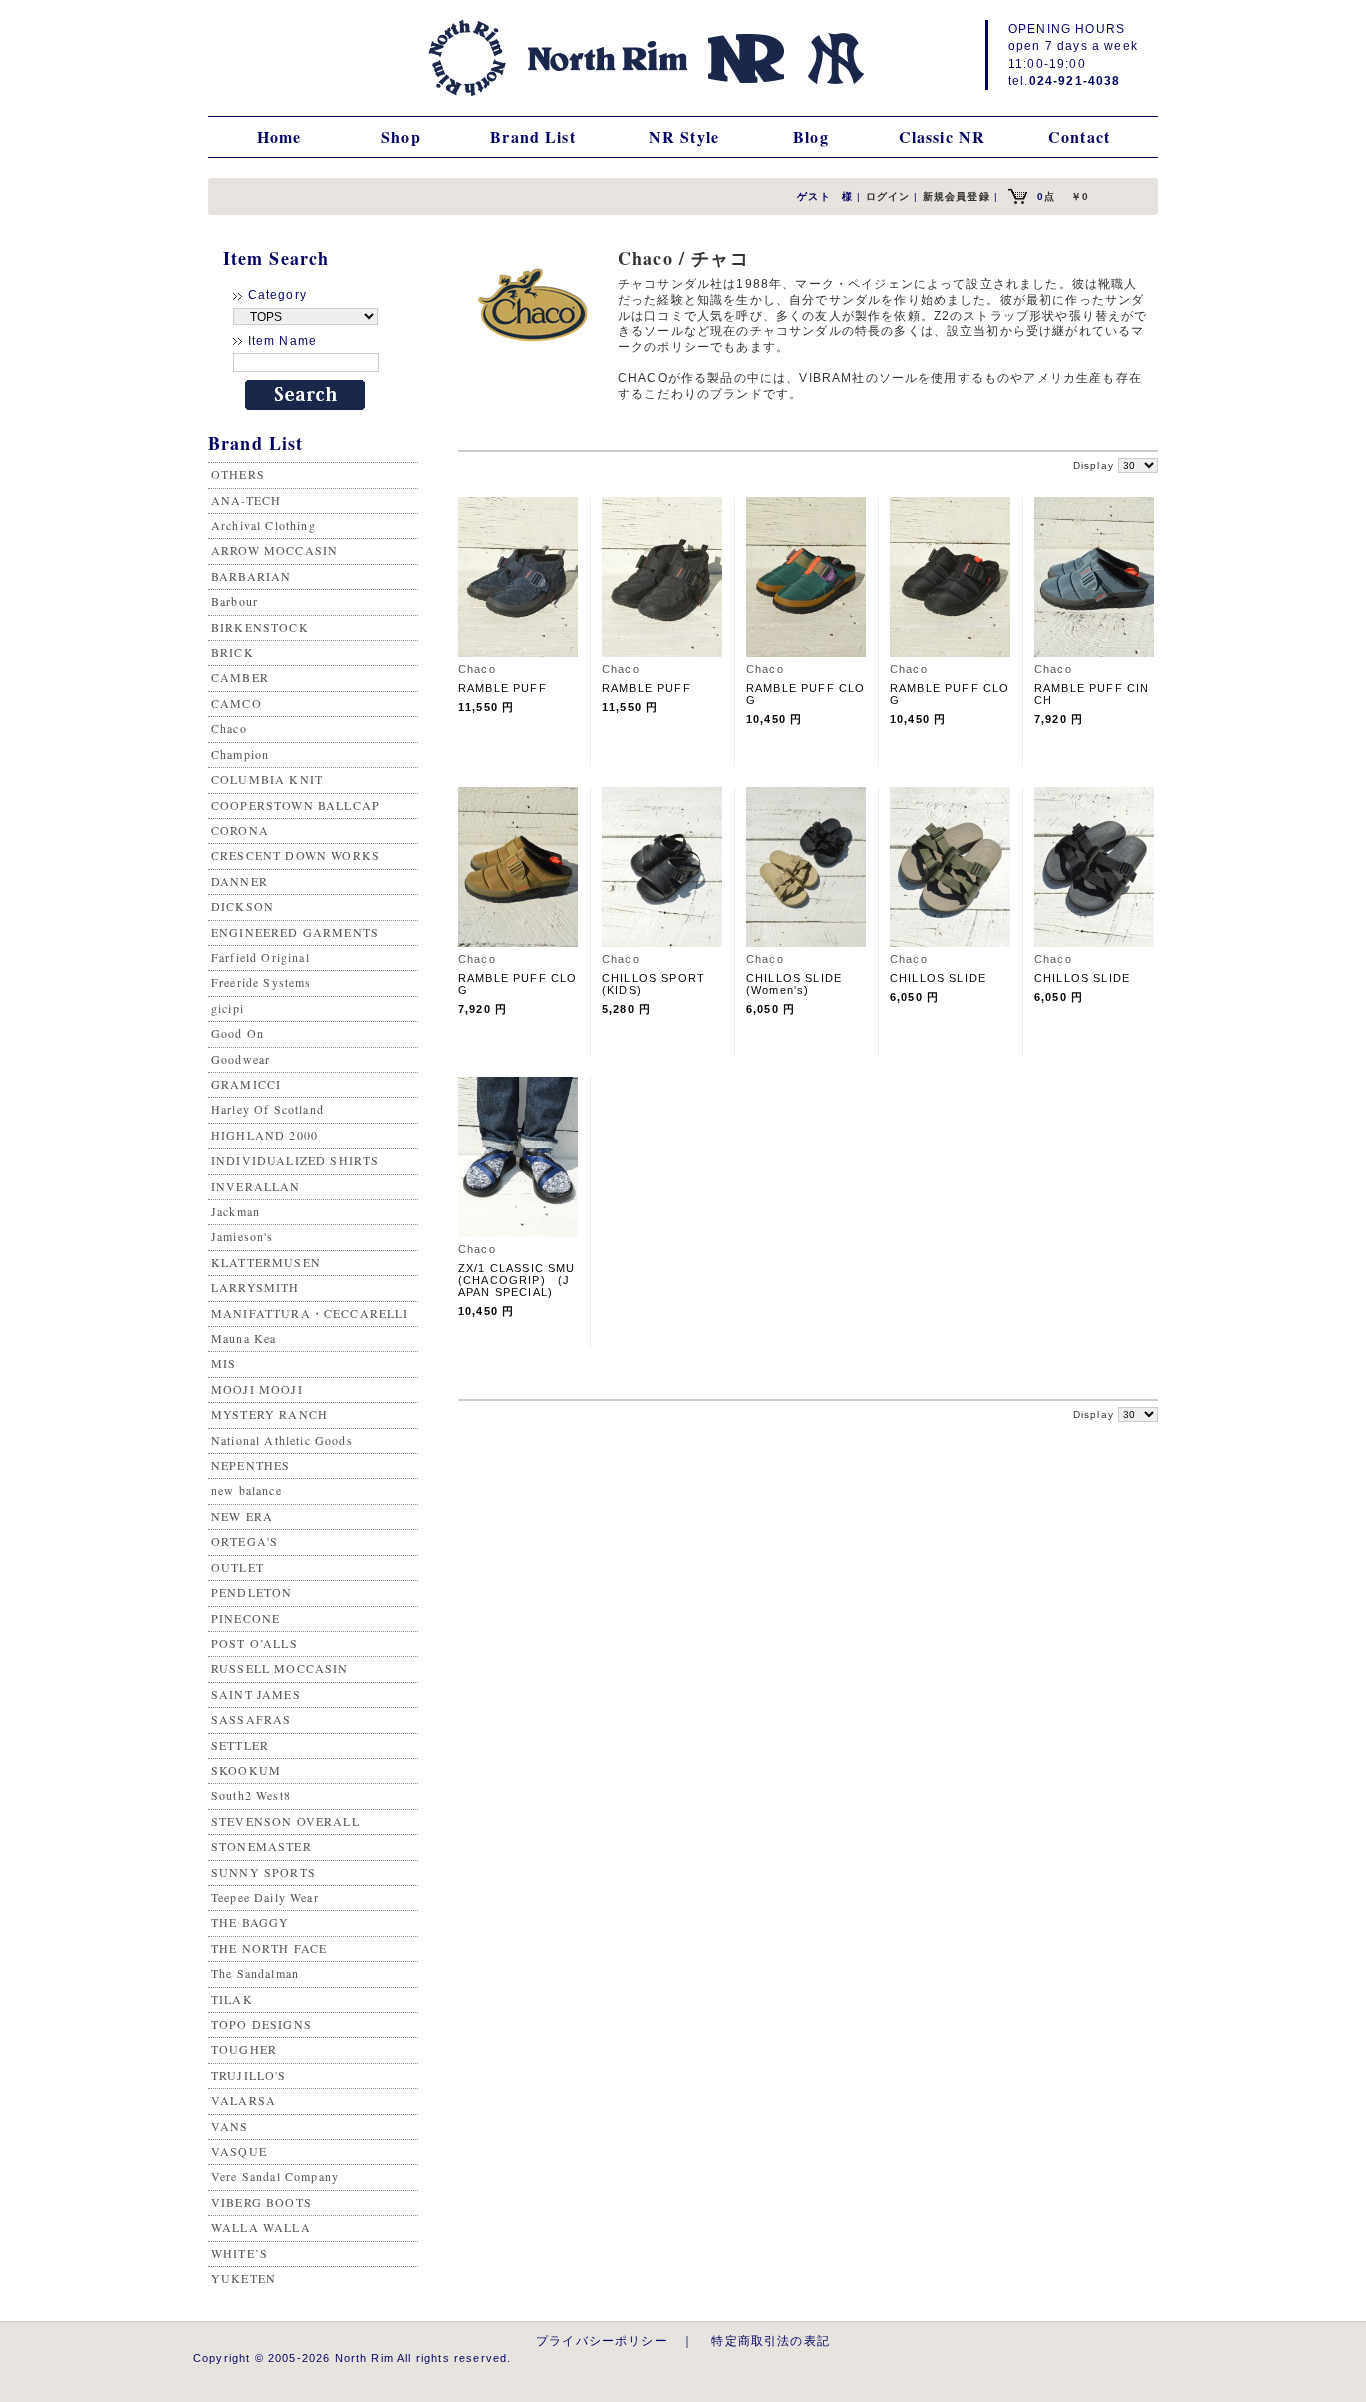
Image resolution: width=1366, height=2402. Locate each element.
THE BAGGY (250, 1922)
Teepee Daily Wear (265, 1897)
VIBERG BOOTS (261, 2202)
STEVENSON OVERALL (285, 1821)
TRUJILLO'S (249, 2075)
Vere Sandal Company (275, 2176)
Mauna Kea (243, 1338)
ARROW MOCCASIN (274, 550)
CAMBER (240, 677)
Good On (237, 1033)
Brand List (533, 136)
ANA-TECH (246, 500)
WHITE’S (239, 2253)
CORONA (240, 830)
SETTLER (240, 1745)
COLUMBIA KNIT (267, 779)
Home (279, 136)
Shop (401, 136)
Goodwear (240, 1059)
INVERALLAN (256, 1186)
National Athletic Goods (282, 1440)
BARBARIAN (251, 576)
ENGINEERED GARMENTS (295, 932)
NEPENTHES (250, 1465)
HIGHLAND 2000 (264, 1135)
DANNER (239, 881)
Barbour (234, 601)
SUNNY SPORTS (263, 1872)
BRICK (232, 652)
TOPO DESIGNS (261, 2024)
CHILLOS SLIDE (938, 978)
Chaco (229, 728)
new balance (246, 1490)
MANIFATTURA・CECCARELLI (310, 1313)
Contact (1079, 136)
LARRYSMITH (255, 1287)
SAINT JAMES (256, 1694)
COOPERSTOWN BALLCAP (295, 805)
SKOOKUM (246, 1770)
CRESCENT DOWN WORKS (295, 855)
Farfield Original (260, 957)
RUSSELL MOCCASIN (280, 1668)
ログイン (888, 196)
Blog (811, 136)
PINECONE (245, 1618)
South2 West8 (251, 1795)
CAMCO (236, 703)
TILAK (232, 1999)
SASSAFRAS (251, 1719)
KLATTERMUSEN (266, 1262)
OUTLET (237, 1567)
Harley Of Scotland (267, 1109)
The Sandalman (255, 1973)
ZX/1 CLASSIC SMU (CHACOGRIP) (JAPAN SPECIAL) (517, 1280)
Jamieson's (242, 1236)
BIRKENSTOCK (260, 627)
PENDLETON (251, 1592)
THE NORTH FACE (269, 1948)
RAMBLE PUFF (502, 688)
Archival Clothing (263, 525)
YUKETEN (243, 2278)
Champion (240, 754)
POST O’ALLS (254, 1643)
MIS (223, 1363)
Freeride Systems (261, 982)
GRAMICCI (246, 1084)
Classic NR (942, 136)
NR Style (684, 136)
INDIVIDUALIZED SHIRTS (295, 1160)
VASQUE (239, 2151)
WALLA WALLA (261, 2227)
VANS (230, 2126)
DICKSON (242, 906)
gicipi (227, 1008)
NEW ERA (242, 1516)
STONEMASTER (261, 1846)
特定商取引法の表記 (770, 2340)
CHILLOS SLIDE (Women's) (800, 984)
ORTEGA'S (244, 1541)
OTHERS (238, 474)
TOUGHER (244, 2049)
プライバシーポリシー (602, 2340)
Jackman (235, 1211)
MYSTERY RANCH (269, 1414)
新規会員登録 (956, 196)
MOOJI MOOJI (257, 1389)
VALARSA (243, 2100)
